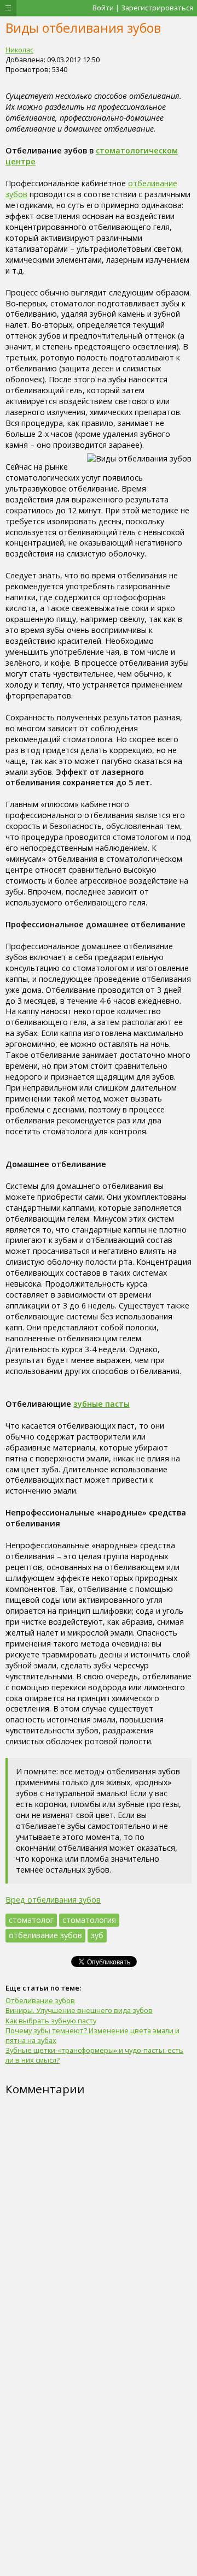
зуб (97, 1935)
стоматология (89, 1920)
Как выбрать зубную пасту (51, 2021)
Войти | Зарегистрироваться (143, 8)
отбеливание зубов (45, 1935)
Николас (19, 50)
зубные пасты (102, 1404)
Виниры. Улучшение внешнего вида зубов (79, 2010)
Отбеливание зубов (40, 2000)
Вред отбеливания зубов (53, 1900)
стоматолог (31, 1920)
